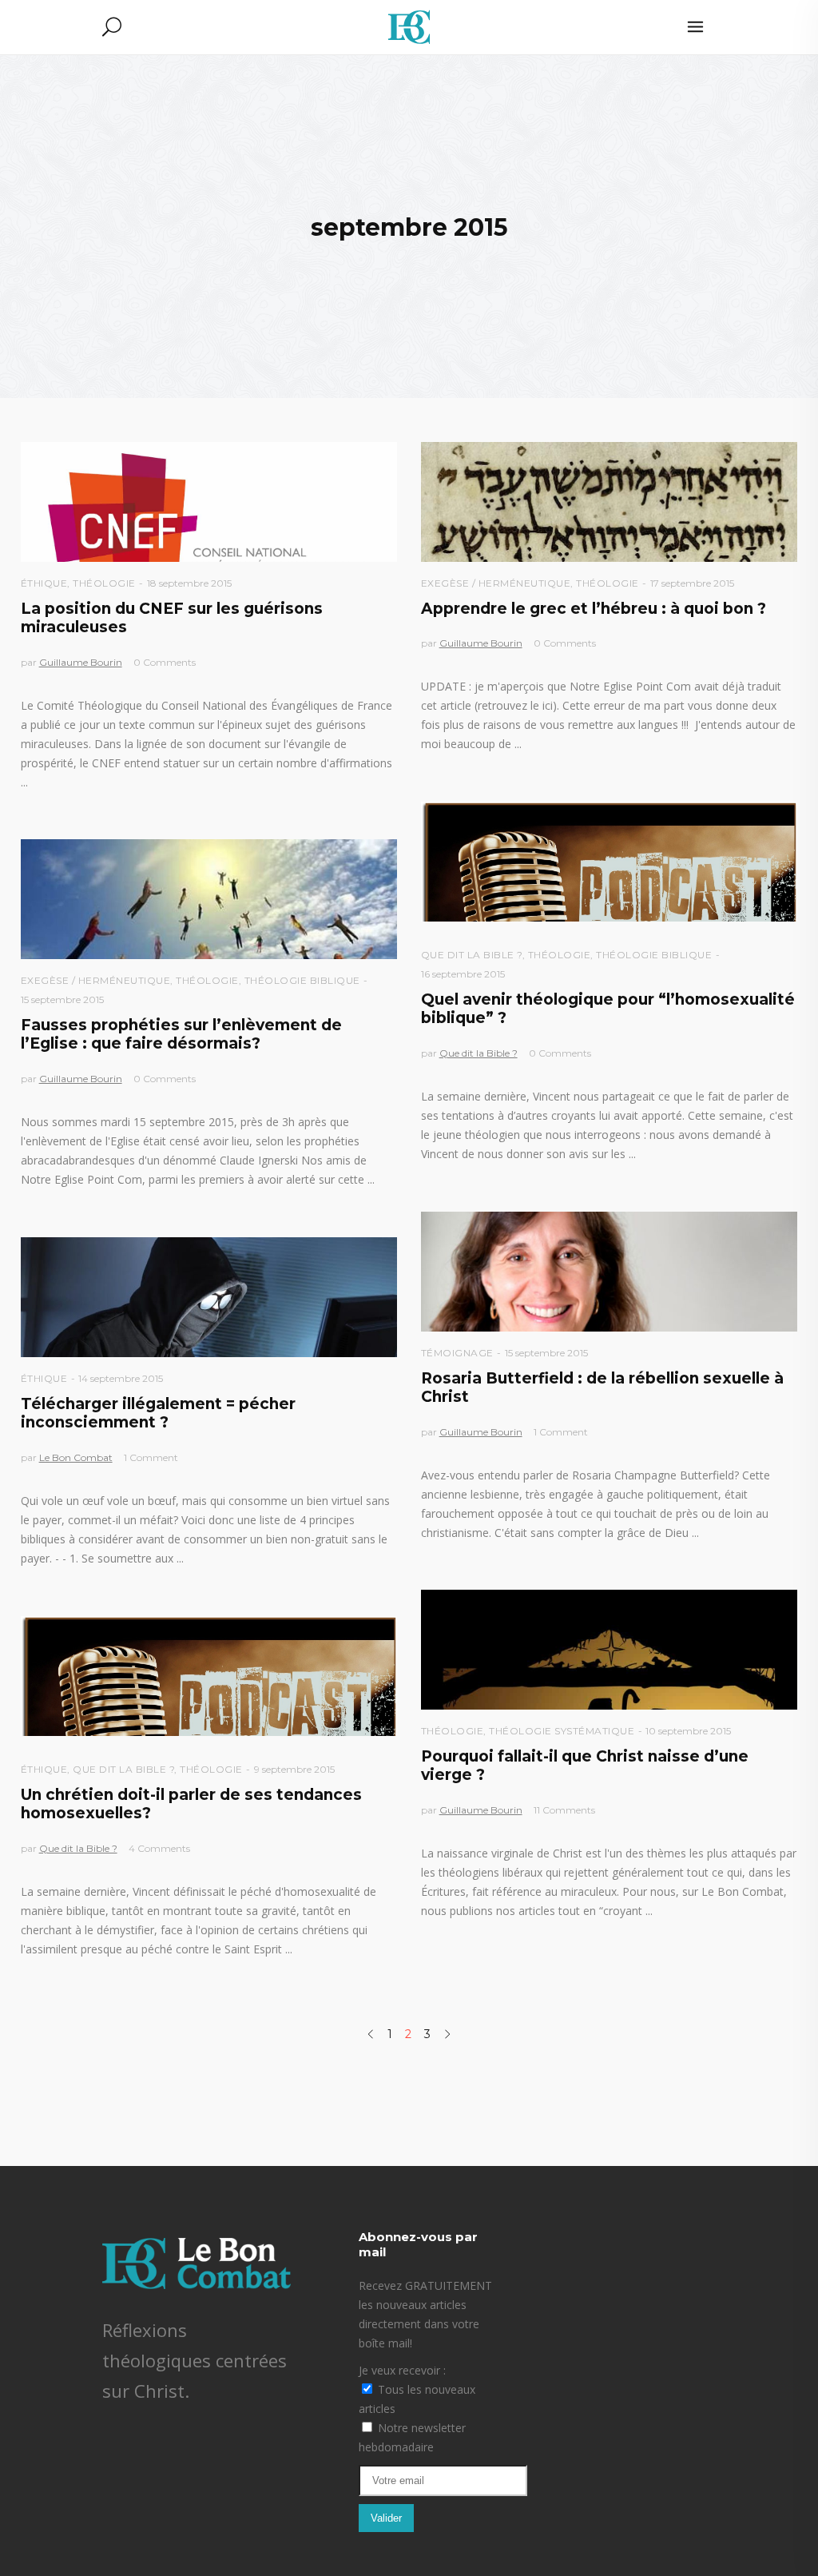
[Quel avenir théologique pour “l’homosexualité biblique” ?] (609, 862)
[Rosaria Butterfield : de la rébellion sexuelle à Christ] (609, 1272)
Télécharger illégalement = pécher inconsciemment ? (158, 1413)
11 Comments (564, 1810)
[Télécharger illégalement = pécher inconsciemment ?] (209, 1297)
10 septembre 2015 (688, 1731)
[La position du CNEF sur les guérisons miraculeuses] (209, 502)
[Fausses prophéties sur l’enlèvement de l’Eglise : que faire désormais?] (209, 899)
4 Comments (159, 1848)
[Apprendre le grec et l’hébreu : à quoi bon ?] (609, 502)
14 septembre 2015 (121, 1378)
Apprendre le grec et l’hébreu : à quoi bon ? (594, 609)
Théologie (104, 583)
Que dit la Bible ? (472, 955)
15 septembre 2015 (62, 999)
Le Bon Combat (76, 1457)
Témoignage (457, 1353)
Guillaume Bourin (81, 662)
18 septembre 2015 (189, 583)
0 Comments (165, 662)
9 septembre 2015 (294, 1769)
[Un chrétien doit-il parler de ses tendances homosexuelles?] (209, 1676)
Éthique (44, 583)
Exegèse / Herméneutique (496, 583)
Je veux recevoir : (402, 2370)
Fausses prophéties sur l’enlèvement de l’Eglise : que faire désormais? (181, 1034)
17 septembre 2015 (692, 583)
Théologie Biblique (654, 955)
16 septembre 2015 (463, 974)
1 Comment (561, 1432)
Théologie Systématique (562, 1731)
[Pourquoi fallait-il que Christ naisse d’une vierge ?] (609, 1650)
